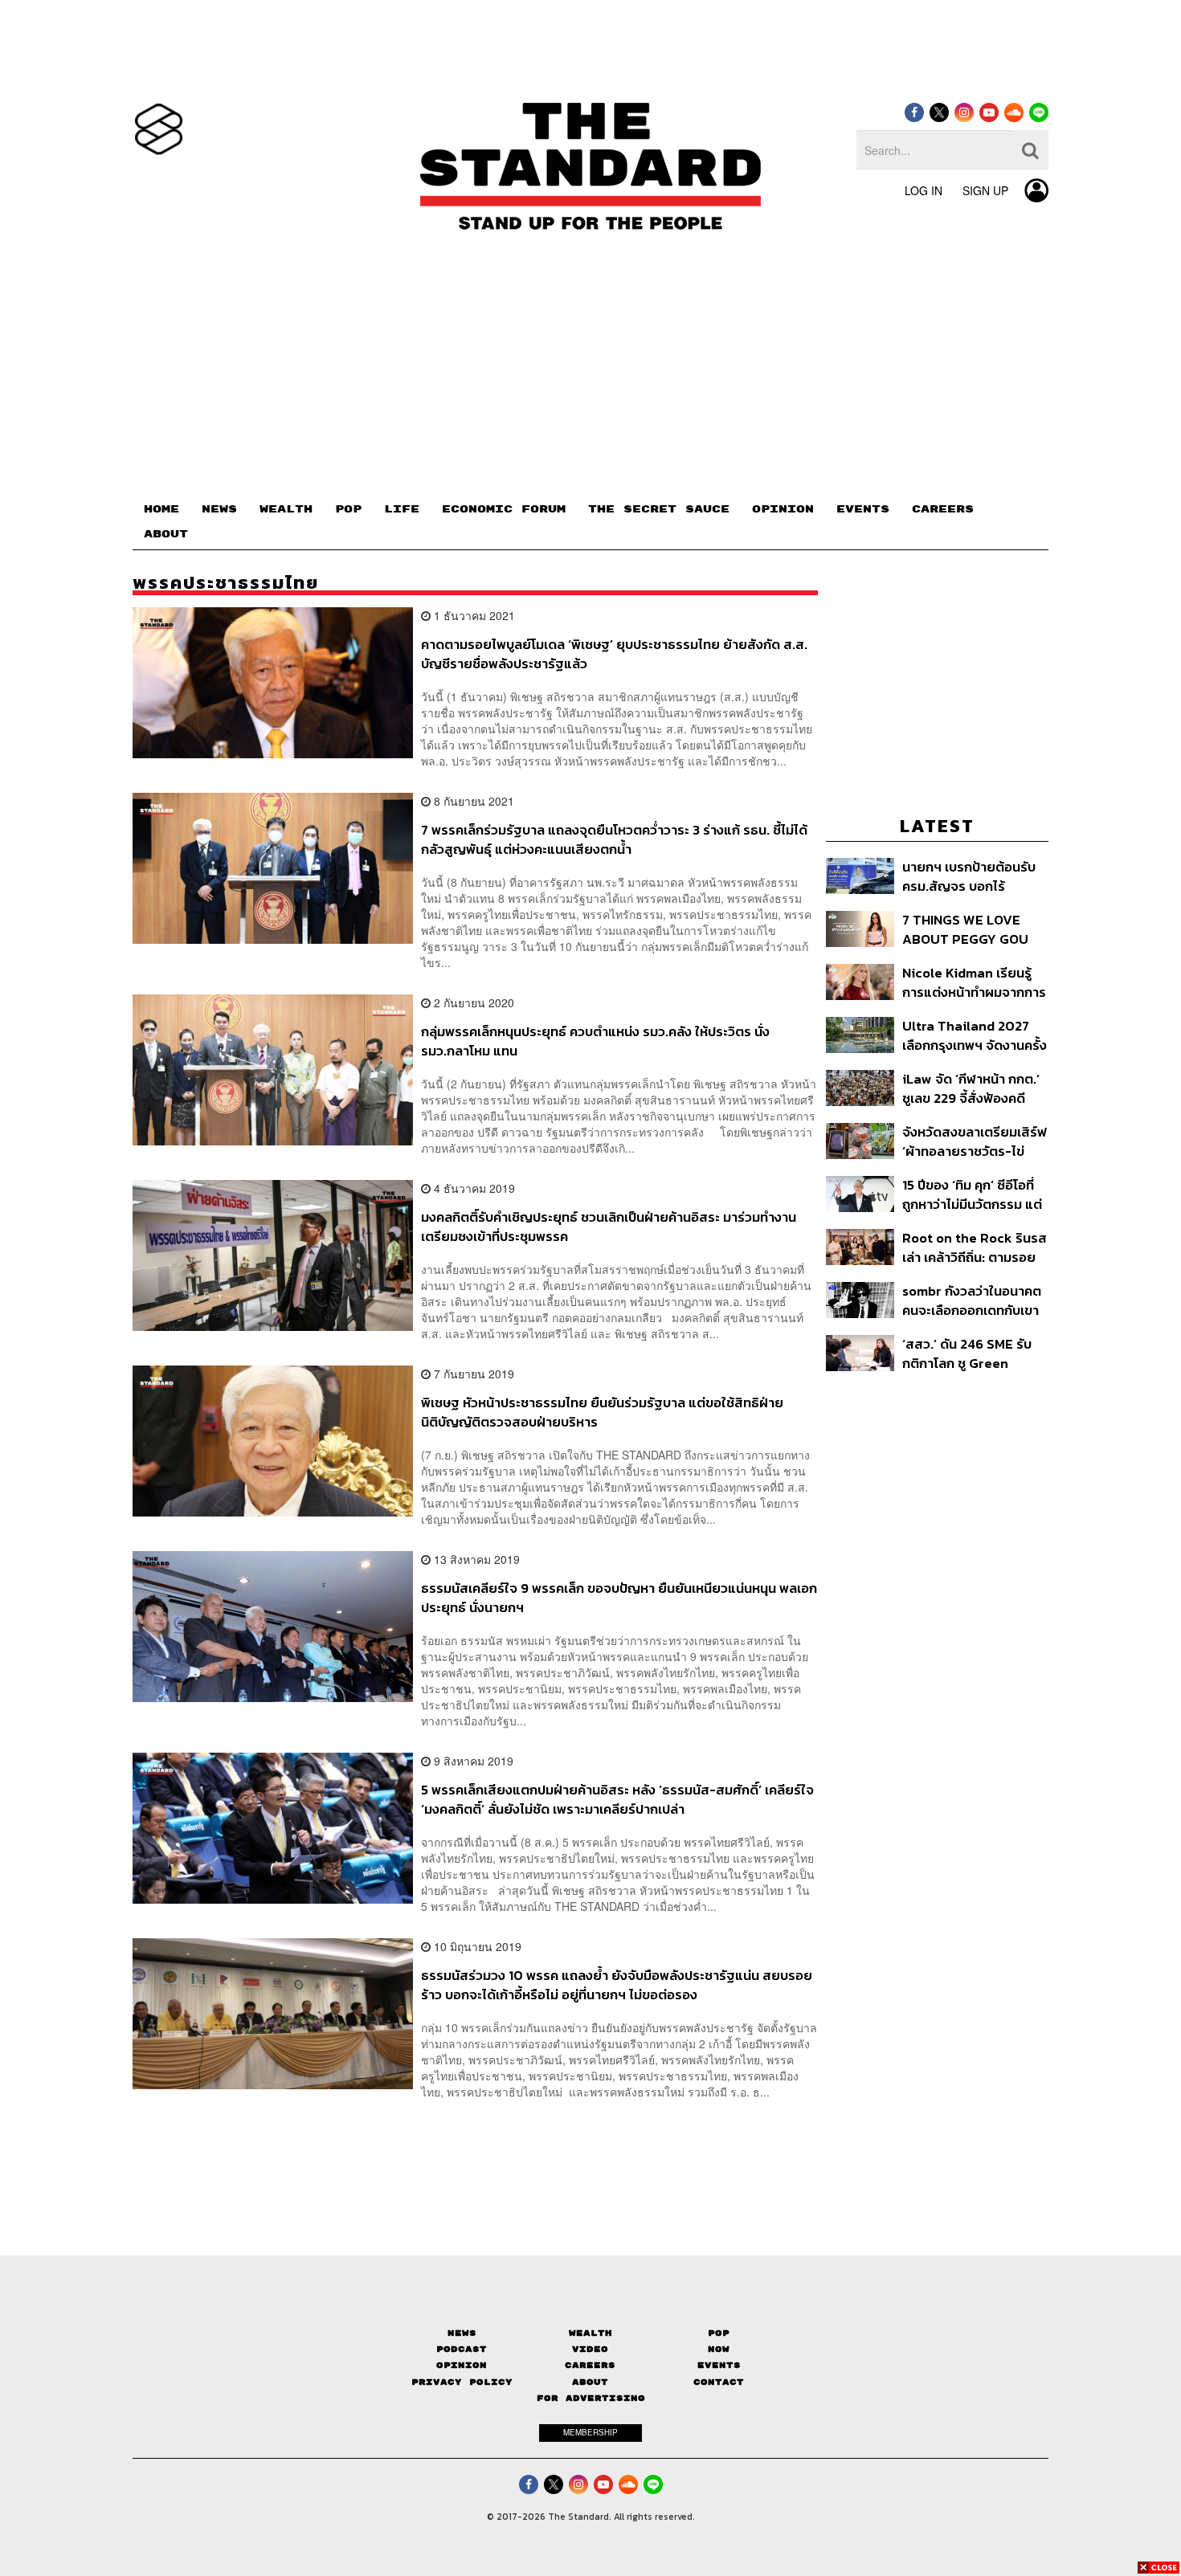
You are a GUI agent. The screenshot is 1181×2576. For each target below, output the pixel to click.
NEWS (219, 509)
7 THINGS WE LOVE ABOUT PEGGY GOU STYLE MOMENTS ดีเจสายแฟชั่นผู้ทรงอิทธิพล (968, 929)
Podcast (462, 2349)
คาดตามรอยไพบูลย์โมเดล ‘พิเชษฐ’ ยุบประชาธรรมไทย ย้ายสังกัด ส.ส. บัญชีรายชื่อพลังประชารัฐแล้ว (614, 653)
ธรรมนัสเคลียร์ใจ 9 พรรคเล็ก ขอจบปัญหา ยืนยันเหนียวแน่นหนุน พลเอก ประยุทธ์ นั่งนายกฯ (619, 1597)
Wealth (590, 2333)
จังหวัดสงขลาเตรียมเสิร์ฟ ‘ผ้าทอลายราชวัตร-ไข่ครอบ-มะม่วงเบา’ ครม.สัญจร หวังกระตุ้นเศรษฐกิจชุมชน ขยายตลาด (975, 1141)
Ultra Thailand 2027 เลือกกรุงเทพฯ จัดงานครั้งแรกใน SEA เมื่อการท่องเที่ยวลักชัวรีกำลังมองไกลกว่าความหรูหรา (975, 1035)
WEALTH (286, 509)
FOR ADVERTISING (591, 2398)
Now (719, 2349)
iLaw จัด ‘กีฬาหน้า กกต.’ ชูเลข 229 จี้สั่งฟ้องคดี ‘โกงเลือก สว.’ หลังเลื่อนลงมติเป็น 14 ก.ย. (971, 1088)
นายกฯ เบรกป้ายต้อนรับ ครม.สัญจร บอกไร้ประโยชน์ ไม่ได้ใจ (969, 876)
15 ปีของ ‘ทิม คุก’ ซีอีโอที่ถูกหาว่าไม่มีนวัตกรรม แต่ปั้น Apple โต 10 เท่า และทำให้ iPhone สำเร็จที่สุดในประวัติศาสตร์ (972, 1194)
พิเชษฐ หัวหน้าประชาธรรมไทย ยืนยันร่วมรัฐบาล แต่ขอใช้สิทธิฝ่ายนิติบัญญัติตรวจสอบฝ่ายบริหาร (602, 1412)
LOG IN (924, 190)
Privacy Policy (462, 2382)
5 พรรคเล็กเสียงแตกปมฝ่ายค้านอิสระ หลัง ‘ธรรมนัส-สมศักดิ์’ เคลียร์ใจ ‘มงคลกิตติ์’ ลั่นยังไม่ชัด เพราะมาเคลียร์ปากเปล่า (617, 1799)
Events (719, 2365)
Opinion (462, 2365)
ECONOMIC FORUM (504, 509)
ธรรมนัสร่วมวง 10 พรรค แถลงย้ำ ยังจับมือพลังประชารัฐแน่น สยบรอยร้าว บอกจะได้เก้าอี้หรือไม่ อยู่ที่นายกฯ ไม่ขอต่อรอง (617, 1984)
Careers (590, 2365)
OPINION (783, 509)
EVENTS (863, 509)
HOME (161, 509)
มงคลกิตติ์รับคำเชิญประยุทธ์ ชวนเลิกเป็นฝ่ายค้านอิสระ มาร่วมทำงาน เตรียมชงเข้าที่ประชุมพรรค (609, 1226)
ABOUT (166, 534)
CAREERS (943, 509)
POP (348, 509)
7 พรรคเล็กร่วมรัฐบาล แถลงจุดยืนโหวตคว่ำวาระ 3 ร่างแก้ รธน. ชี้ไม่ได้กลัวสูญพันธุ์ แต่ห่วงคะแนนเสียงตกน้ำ (614, 839)
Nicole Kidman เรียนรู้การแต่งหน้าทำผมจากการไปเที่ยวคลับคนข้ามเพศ (974, 982)
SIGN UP (985, 190)
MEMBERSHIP (590, 2432)
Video (590, 2349)
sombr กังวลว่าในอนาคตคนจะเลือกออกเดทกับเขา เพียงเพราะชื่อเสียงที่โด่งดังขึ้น (972, 1300)
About (590, 2382)
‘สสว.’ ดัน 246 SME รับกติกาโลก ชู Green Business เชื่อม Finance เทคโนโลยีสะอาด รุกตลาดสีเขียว (973, 1353)
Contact (719, 2382)
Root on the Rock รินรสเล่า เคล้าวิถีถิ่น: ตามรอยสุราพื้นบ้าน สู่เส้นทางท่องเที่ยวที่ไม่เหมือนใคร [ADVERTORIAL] (975, 1247)
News (462, 2333)
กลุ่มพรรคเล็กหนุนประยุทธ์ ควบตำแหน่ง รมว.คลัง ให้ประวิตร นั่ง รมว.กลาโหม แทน (595, 1041)
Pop (719, 2333)
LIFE (402, 509)
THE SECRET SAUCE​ (659, 509)
